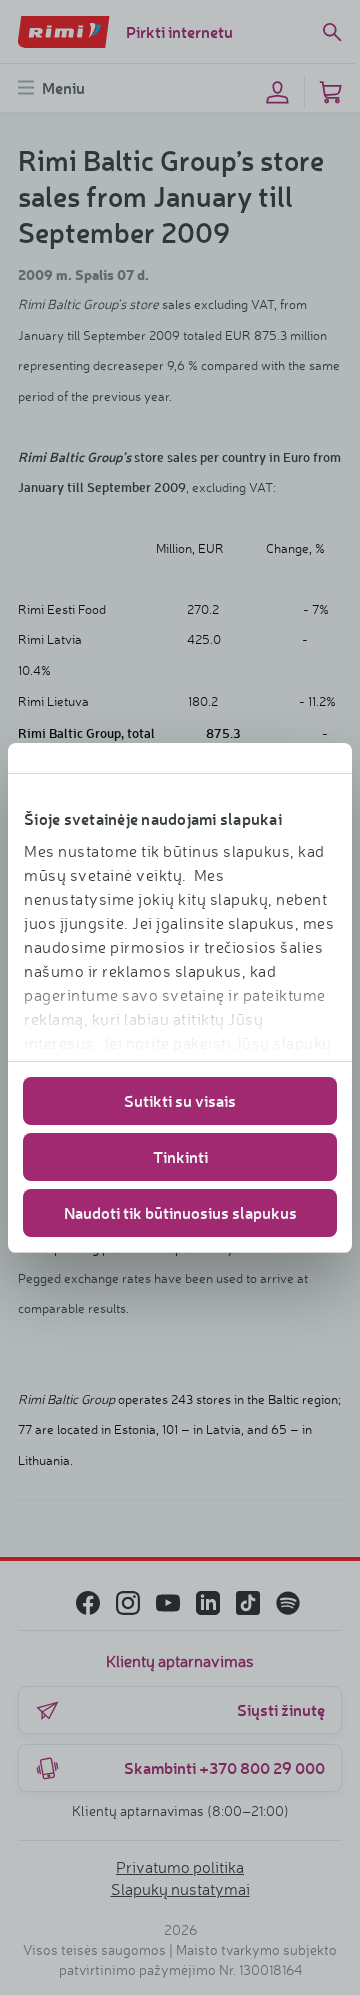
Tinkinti (180, 1156)
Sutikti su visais (180, 1100)
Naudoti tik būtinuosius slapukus (180, 1212)
